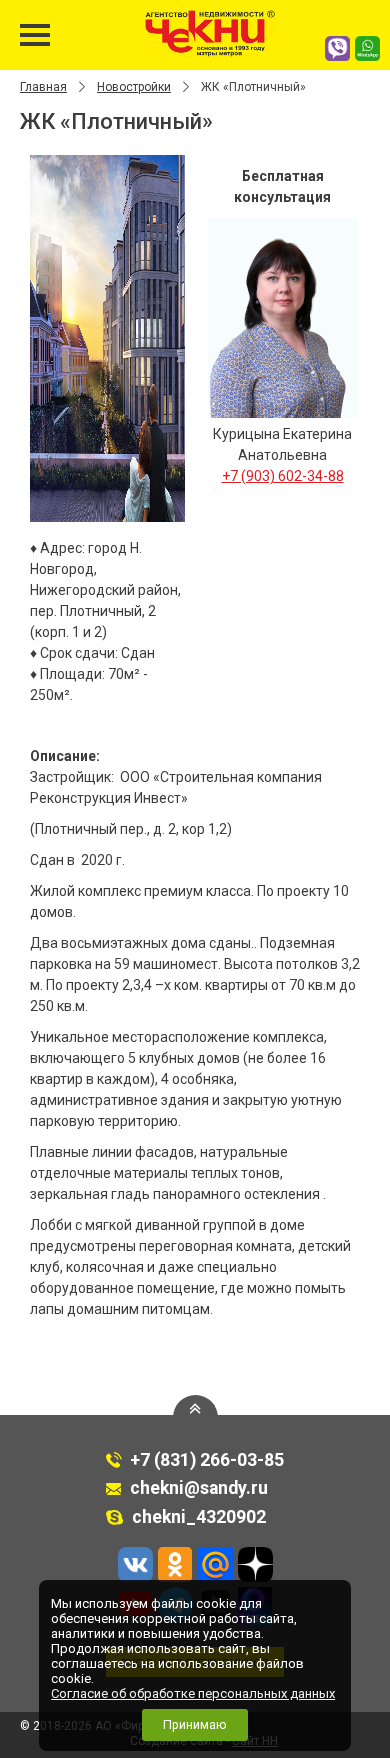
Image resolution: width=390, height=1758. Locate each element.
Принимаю (195, 1724)
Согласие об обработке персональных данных (193, 1693)
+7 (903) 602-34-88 (283, 476)
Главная (43, 87)
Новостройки (134, 87)
